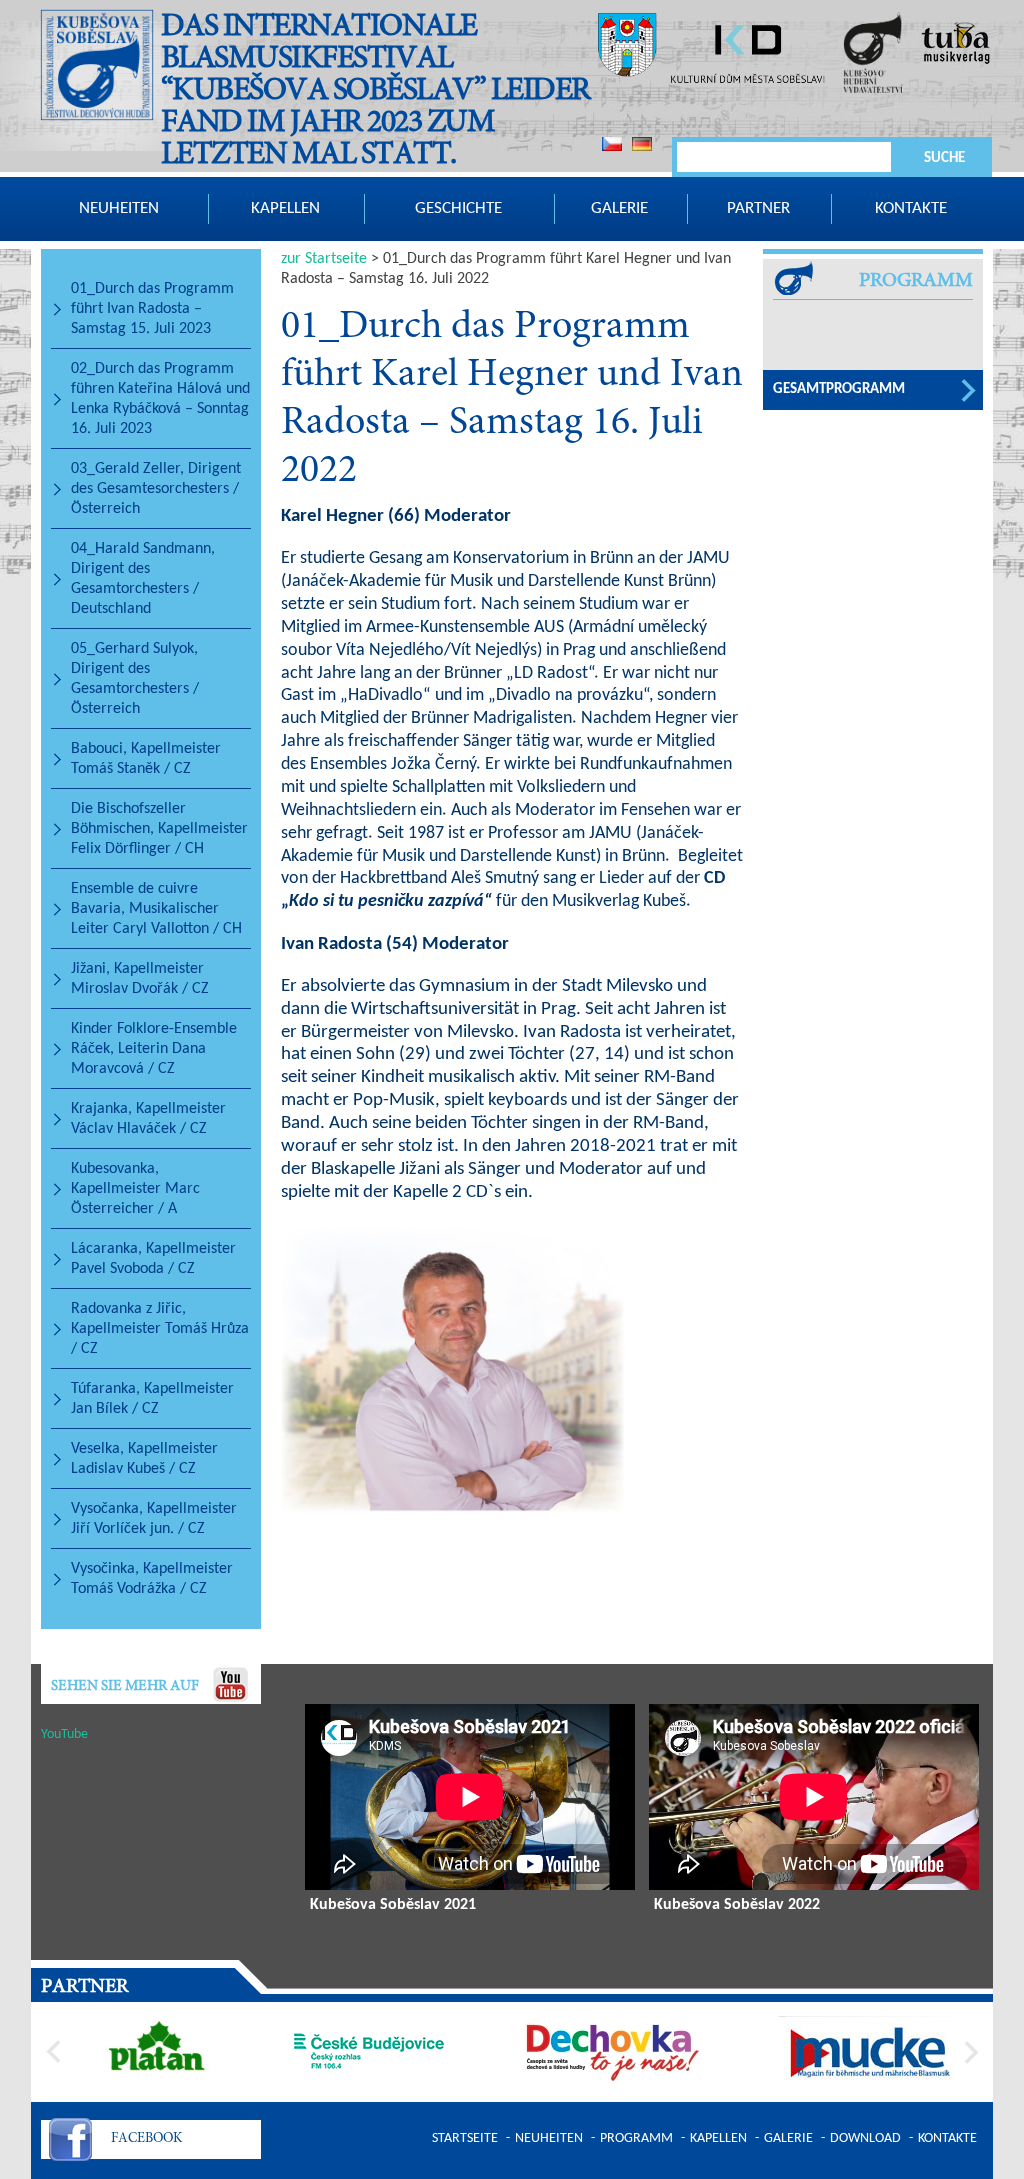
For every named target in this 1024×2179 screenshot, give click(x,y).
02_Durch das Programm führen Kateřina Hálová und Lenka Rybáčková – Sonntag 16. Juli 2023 (160, 399)
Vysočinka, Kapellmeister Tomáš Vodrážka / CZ (152, 1579)
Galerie (619, 208)
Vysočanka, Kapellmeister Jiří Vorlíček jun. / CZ (154, 1519)
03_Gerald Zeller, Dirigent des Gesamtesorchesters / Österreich (156, 489)
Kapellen (285, 208)
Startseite (465, 2138)
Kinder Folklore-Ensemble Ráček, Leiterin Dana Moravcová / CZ (154, 1049)
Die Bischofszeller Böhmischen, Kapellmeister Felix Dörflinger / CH (159, 829)
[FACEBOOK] (70, 2142)
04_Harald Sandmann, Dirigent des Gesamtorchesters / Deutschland (143, 579)
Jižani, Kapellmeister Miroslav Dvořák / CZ (140, 979)
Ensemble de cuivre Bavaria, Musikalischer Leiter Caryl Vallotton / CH (156, 909)
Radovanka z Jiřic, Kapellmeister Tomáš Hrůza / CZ (160, 1329)
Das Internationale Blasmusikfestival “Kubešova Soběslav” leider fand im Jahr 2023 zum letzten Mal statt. (375, 92)
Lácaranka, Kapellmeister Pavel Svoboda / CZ (153, 1259)
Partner (758, 208)
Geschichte (458, 208)
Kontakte (911, 208)
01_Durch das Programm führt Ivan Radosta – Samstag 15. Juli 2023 (152, 309)
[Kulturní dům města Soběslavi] (747, 57)
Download (865, 2138)
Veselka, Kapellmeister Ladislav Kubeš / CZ (144, 1459)
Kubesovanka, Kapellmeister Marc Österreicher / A (135, 1189)
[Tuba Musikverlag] (955, 45)
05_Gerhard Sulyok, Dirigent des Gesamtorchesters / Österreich (135, 679)
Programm (636, 2138)
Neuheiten (119, 208)
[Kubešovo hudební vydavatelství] (873, 55)
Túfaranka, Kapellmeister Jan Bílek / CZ (152, 1399)
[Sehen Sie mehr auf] (231, 1684)
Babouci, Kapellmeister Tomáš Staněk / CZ (146, 759)
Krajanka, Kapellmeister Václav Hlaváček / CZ (148, 1119)
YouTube (64, 1734)
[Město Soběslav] (627, 47)
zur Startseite (324, 259)
